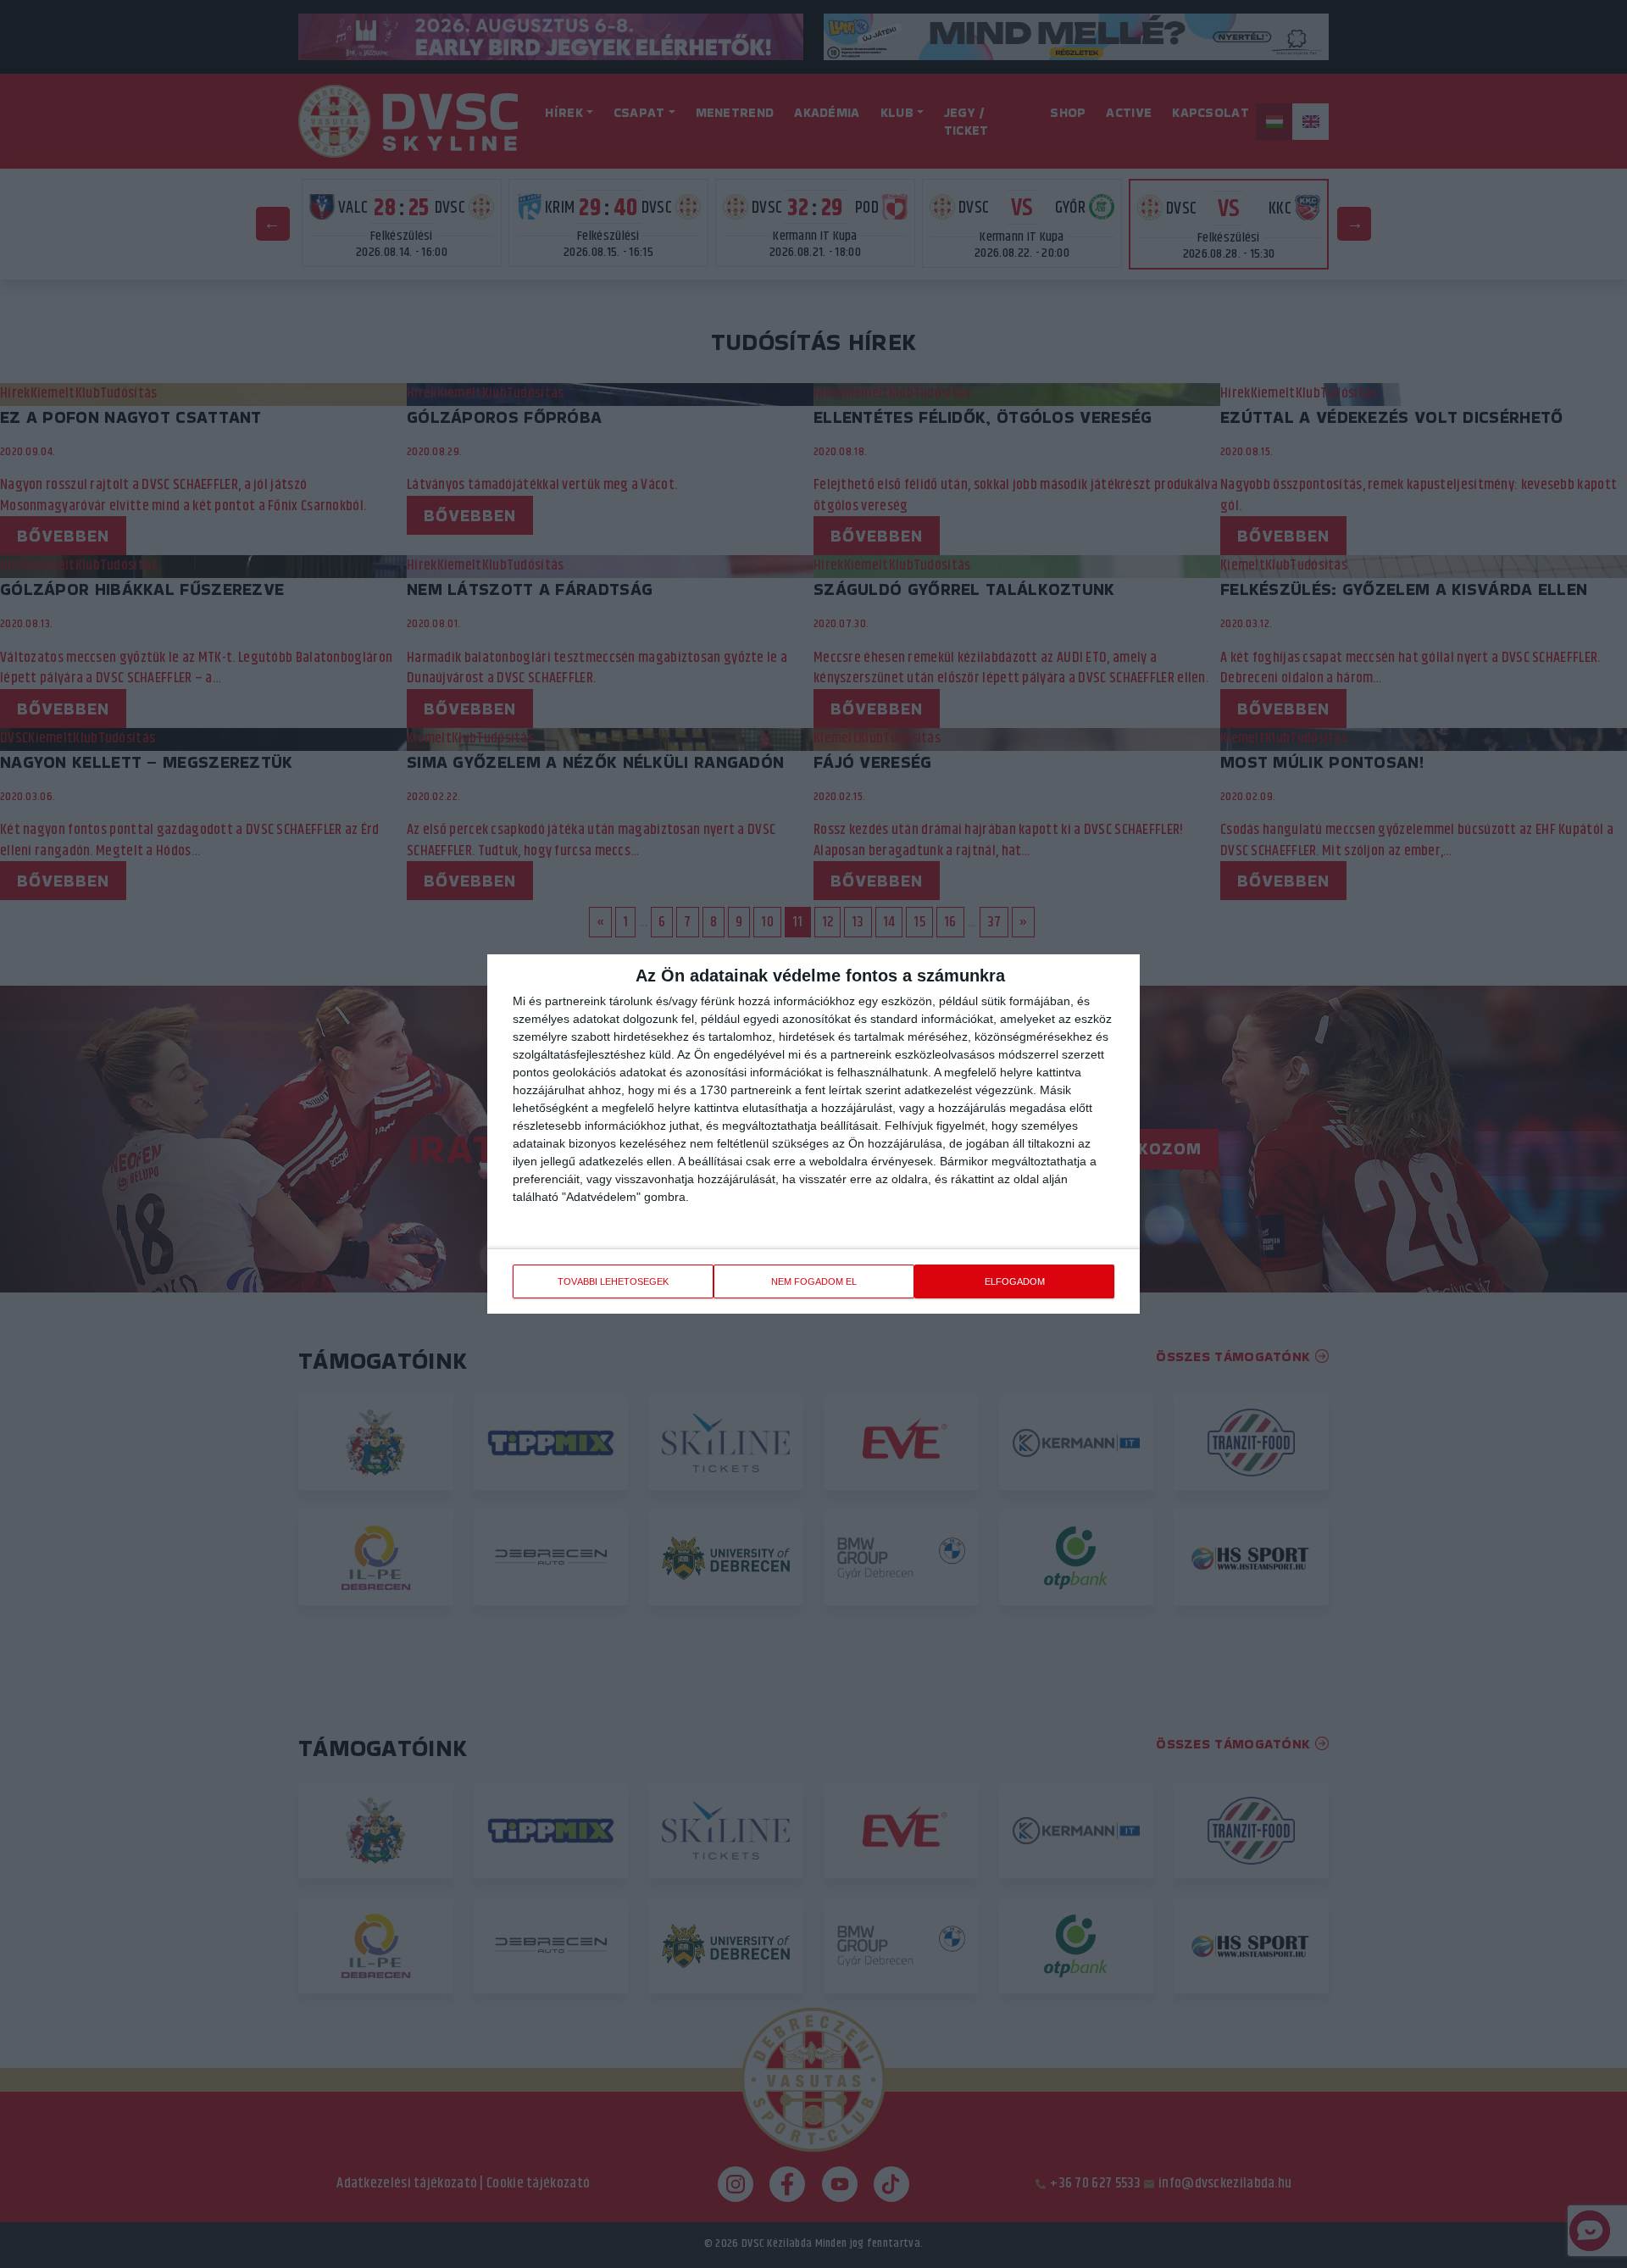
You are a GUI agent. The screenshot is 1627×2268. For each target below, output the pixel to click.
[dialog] (813, 1134)
